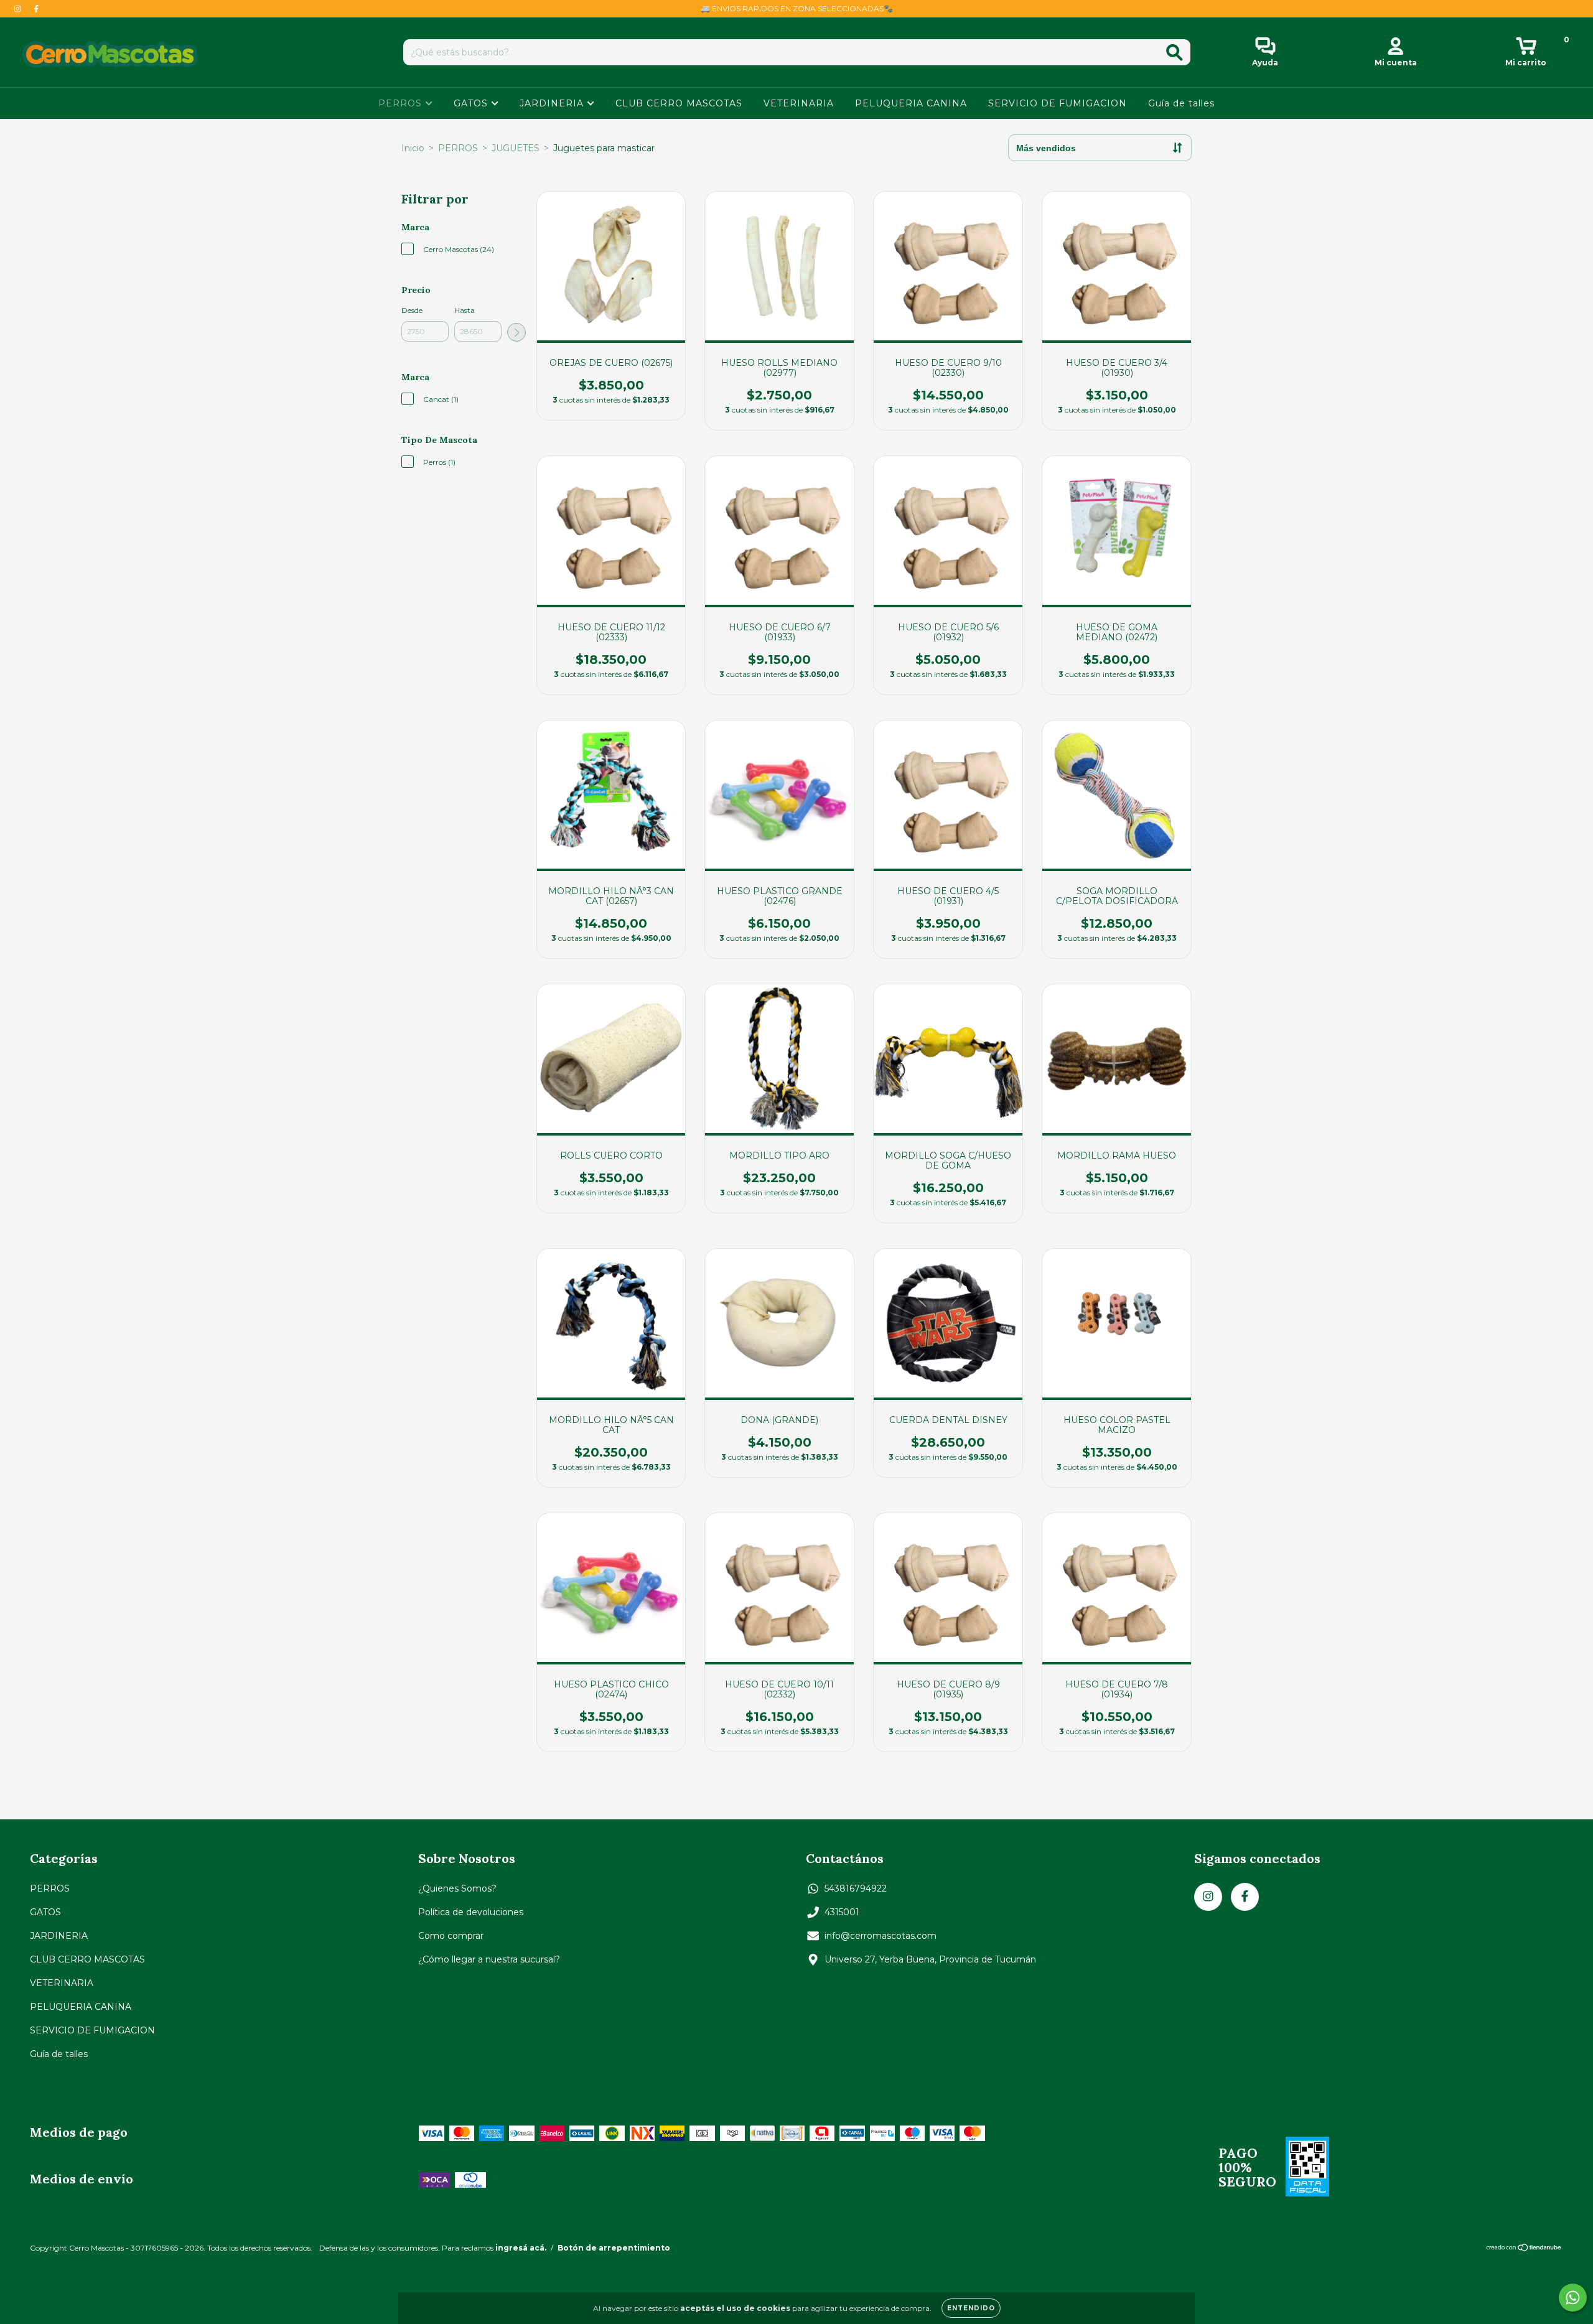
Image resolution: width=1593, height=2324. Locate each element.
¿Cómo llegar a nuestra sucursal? (489, 1959)
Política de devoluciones (471, 1912)
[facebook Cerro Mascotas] (36, 9)
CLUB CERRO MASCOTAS (679, 103)
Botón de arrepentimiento (614, 2248)
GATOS (472, 103)
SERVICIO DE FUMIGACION (1058, 103)
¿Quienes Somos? (457, 1888)
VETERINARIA (799, 103)
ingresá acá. (521, 2248)
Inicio (413, 148)
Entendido (971, 2308)
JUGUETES (516, 148)
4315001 (842, 1912)
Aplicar (516, 332)
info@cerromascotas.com (881, 1936)
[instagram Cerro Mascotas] (19, 9)
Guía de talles (1181, 103)
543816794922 (856, 1888)
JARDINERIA (553, 103)
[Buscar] (1175, 53)
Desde (412, 310)
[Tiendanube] (1524, 2249)
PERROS (402, 103)
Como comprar (451, 1936)
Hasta (465, 310)
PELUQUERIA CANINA (911, 103)
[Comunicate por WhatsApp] (1573, 2298)
